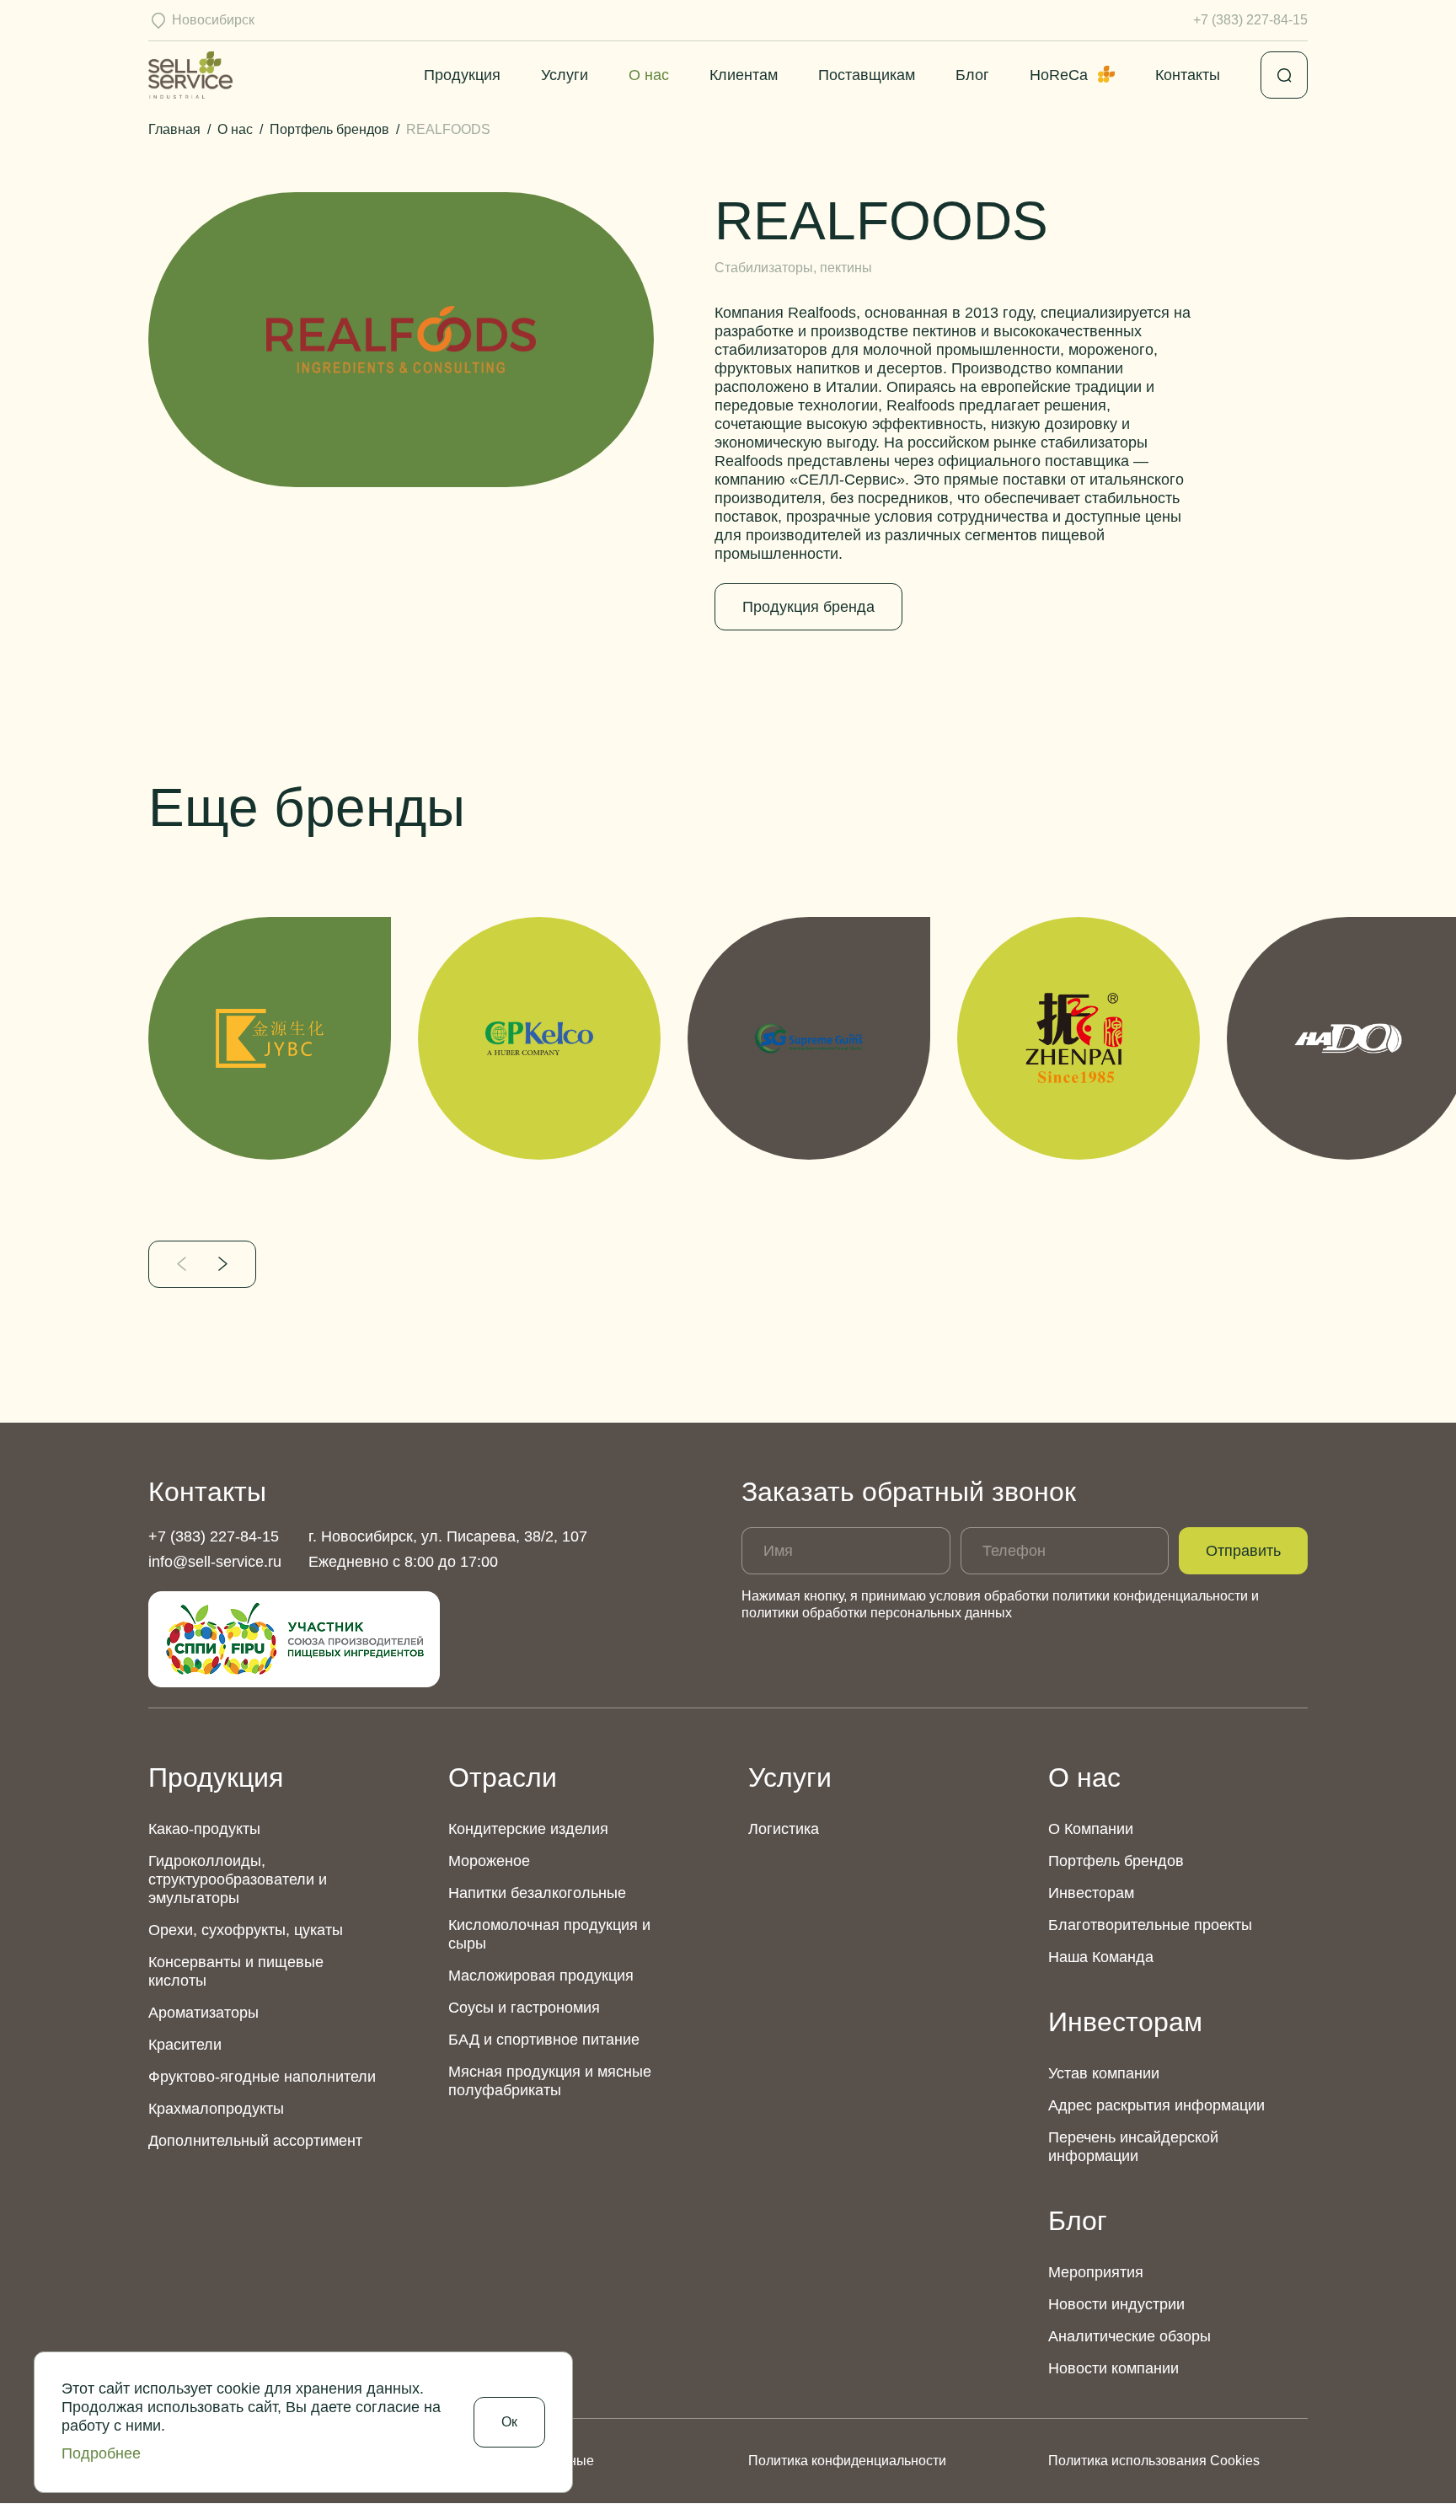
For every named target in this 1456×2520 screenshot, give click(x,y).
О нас (649, 75)
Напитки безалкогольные (537, 1893)
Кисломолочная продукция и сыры (549, 1934)
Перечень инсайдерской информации (1133, 2147)
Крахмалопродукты (216, 2109)
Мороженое (489, 1861)
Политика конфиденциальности (847, 2461)
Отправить (1243, 1551)
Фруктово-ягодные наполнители (262, 2077)
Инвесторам (1091, 1893)
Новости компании (1113, 2368)
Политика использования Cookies (1154, 2461)
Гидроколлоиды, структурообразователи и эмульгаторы (238, 1879)
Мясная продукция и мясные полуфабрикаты (550, 2081)
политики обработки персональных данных (877, 1613)
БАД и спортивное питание (544, 2040)
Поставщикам (867, 75)
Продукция (462, 75)
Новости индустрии (1116, 2304)
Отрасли (503, 1777)
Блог (972, 75)
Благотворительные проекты (1150, 1925)
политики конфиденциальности (1150, 1596)
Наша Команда (1101, 1957)
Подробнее (101, 2453)
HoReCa (1059, 75)
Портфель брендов (1116, 1861)
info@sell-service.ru (215, 1562)
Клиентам (744, 75)
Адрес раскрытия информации (1156, 2105)
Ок (509, 2422)
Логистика (784, 1829)
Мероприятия (1096, 2272)
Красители (185, 2045)
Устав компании (1104, 2073)
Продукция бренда (808, 607)
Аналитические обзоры (1129, 2336)
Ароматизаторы (203, 2013)
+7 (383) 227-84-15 (1250, 20)
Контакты (1188, 75)
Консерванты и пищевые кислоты (236, 1971)
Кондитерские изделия (528, 1829)
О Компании (1091, 1829)
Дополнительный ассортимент (255, 2141)
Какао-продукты (204, 1829)
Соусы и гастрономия (524, 2008)
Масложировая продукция (541, 1976)
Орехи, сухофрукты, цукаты (246, 1930)
